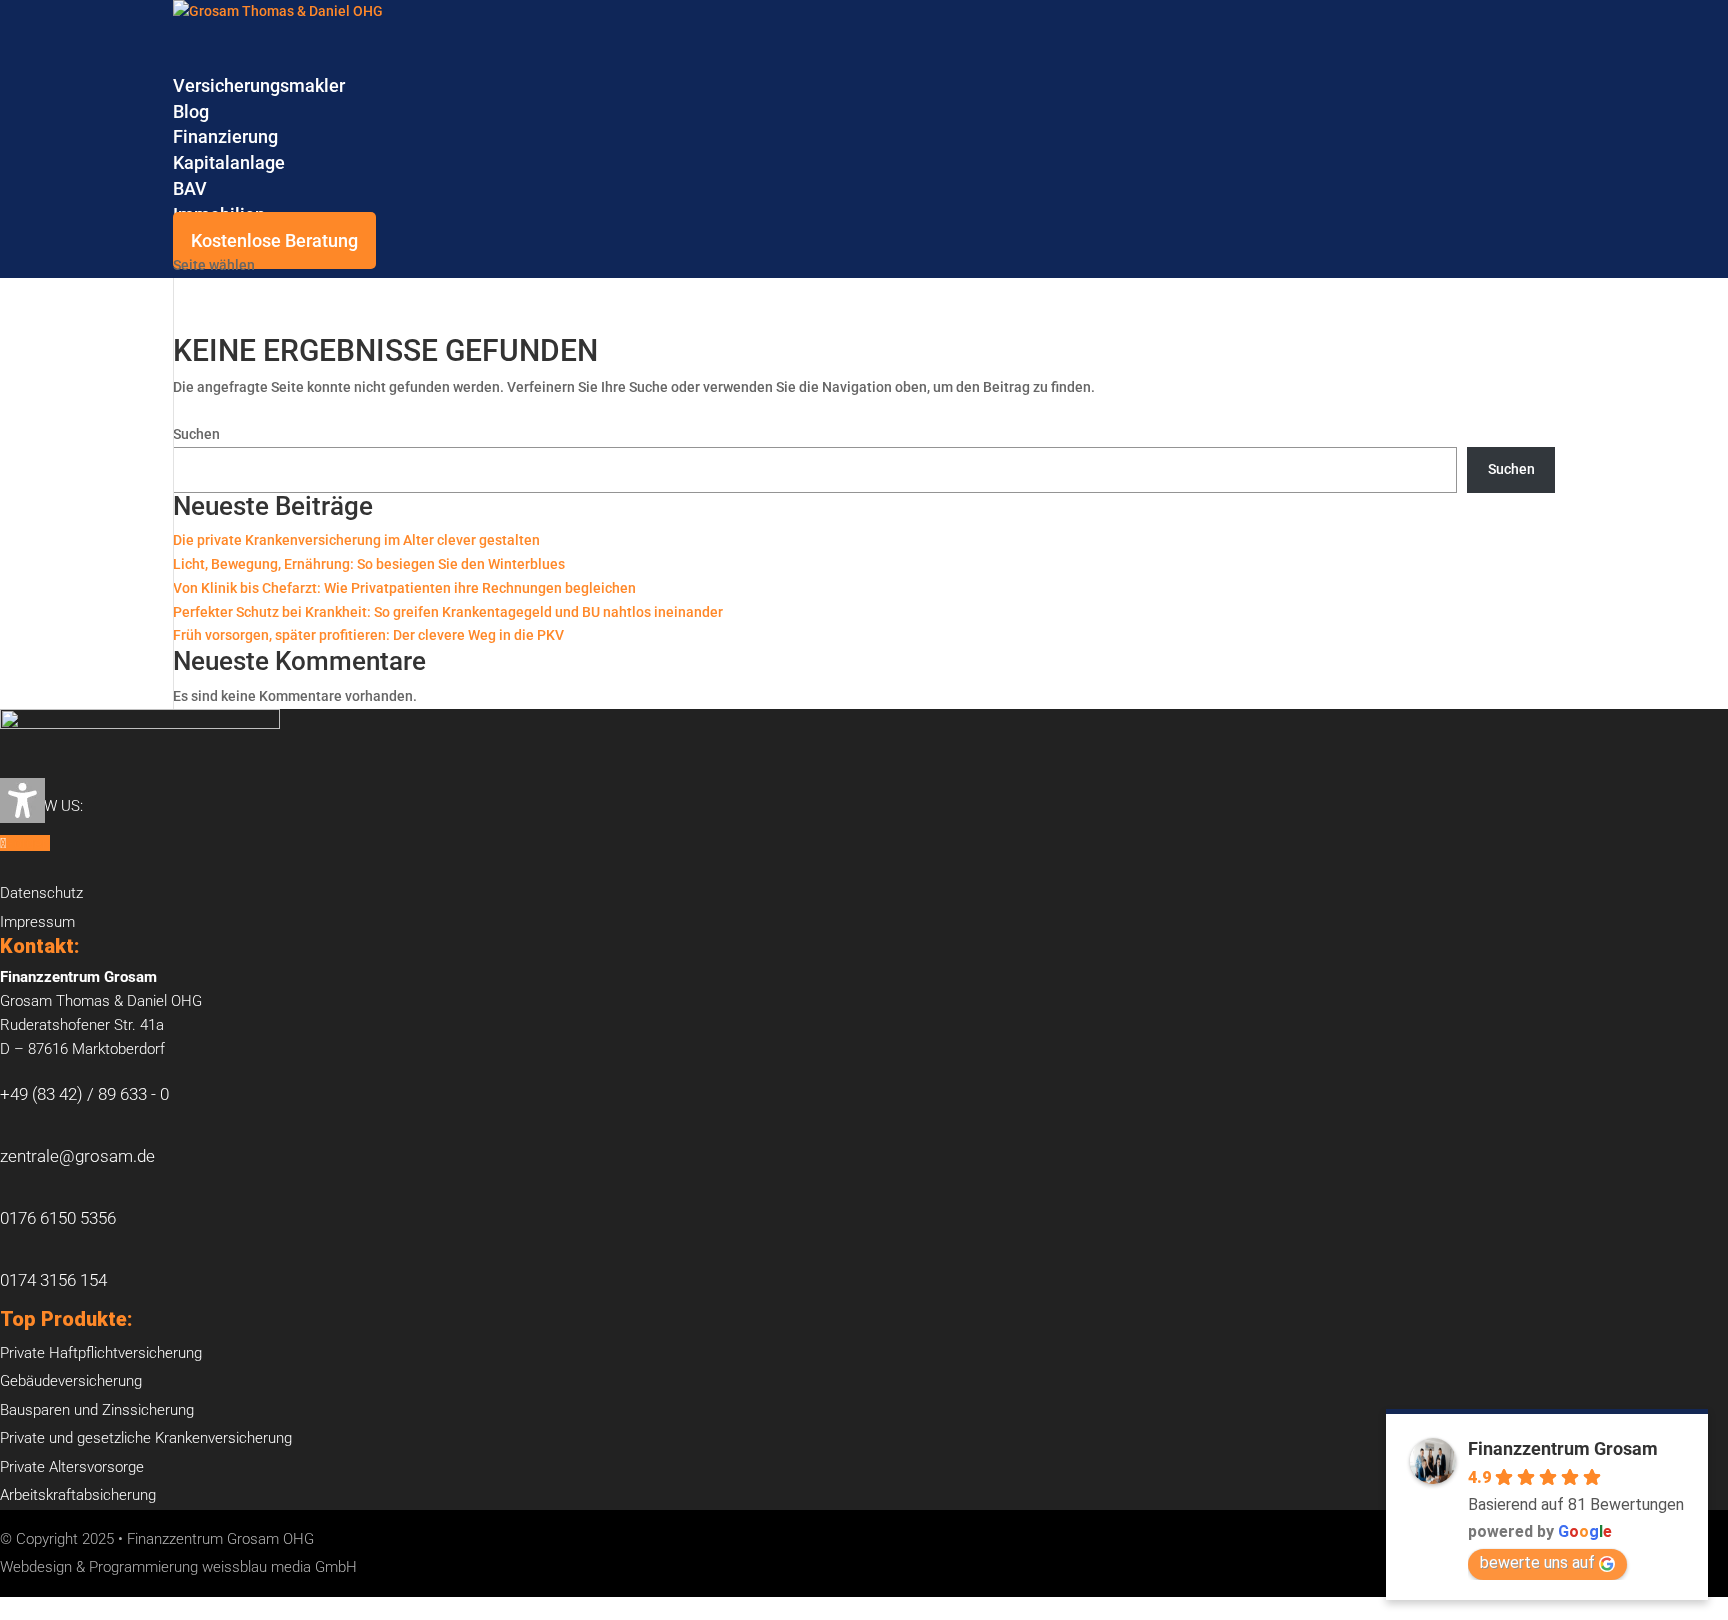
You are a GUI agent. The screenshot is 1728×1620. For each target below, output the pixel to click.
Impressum (37, 922)
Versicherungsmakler (259, 85)
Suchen (196, 434)
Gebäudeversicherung (71, 1381)
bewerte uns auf (1537, 1562)
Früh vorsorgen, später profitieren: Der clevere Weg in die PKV (368, 635)
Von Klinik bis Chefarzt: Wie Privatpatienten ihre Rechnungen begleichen (404, 588)
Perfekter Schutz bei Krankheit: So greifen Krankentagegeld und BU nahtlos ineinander (448, 612)
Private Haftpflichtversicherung (101, 1353)
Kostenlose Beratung (274, 240)
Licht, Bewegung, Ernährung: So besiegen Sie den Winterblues (369, 564)
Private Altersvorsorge (72, 1467)
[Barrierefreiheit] (22, 800)
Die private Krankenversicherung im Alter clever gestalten (356, 540)
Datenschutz (41, 893)
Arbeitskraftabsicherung (78, 1495)
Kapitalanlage (229, 162)
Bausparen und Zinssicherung (97, 1410)
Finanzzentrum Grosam (1563, 1448)
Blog (191, 111)
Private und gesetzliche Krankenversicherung (146, 1438)
